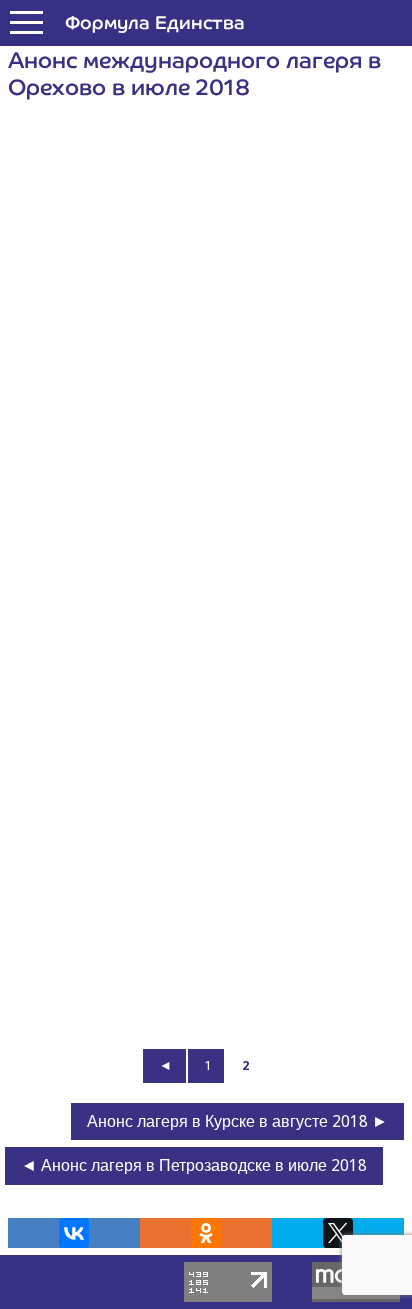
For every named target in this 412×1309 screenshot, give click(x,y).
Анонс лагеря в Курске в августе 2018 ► (237, 1121)
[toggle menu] (26, 23)
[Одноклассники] (206, 1233)
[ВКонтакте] (74, 1233)
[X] (338, 1233)
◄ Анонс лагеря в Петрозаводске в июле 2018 (194, 1165)
